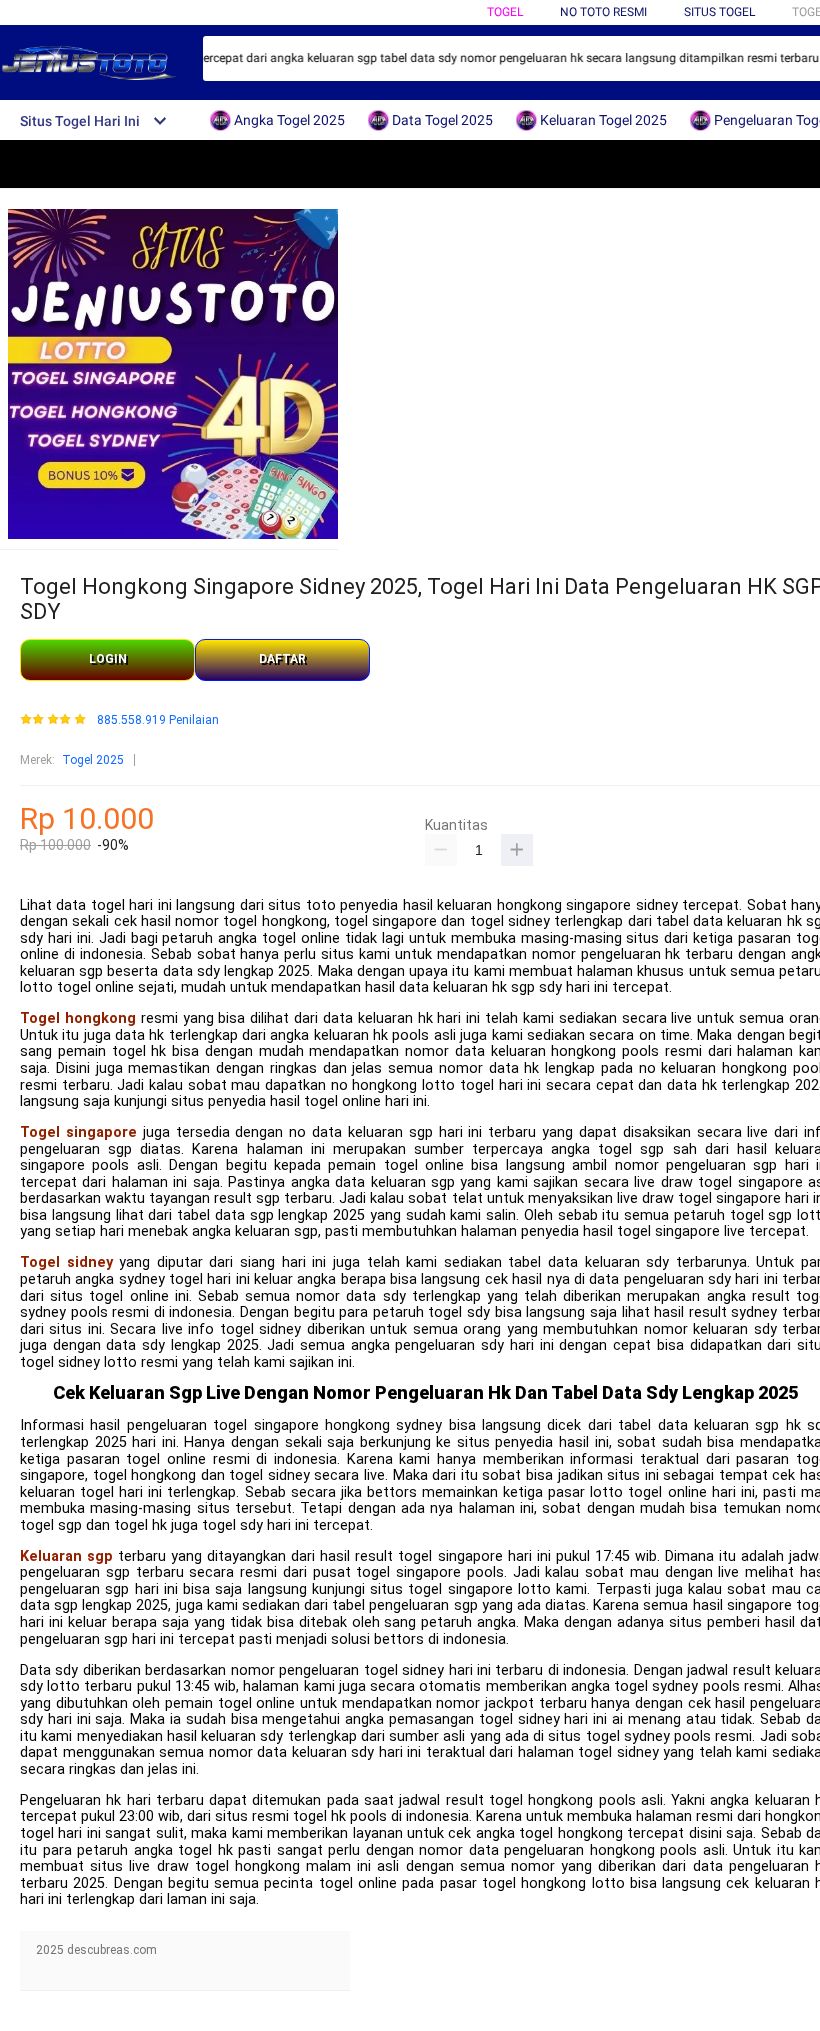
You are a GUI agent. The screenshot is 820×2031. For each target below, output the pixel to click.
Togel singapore (78, 1132)
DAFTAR (282, 659)
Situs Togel (719, 12)
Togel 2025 (93, 760)
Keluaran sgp (66, 1556)
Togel (505, 12)
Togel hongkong (78, 1018)
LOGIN (108, 659)
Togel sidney (66, 1262)
